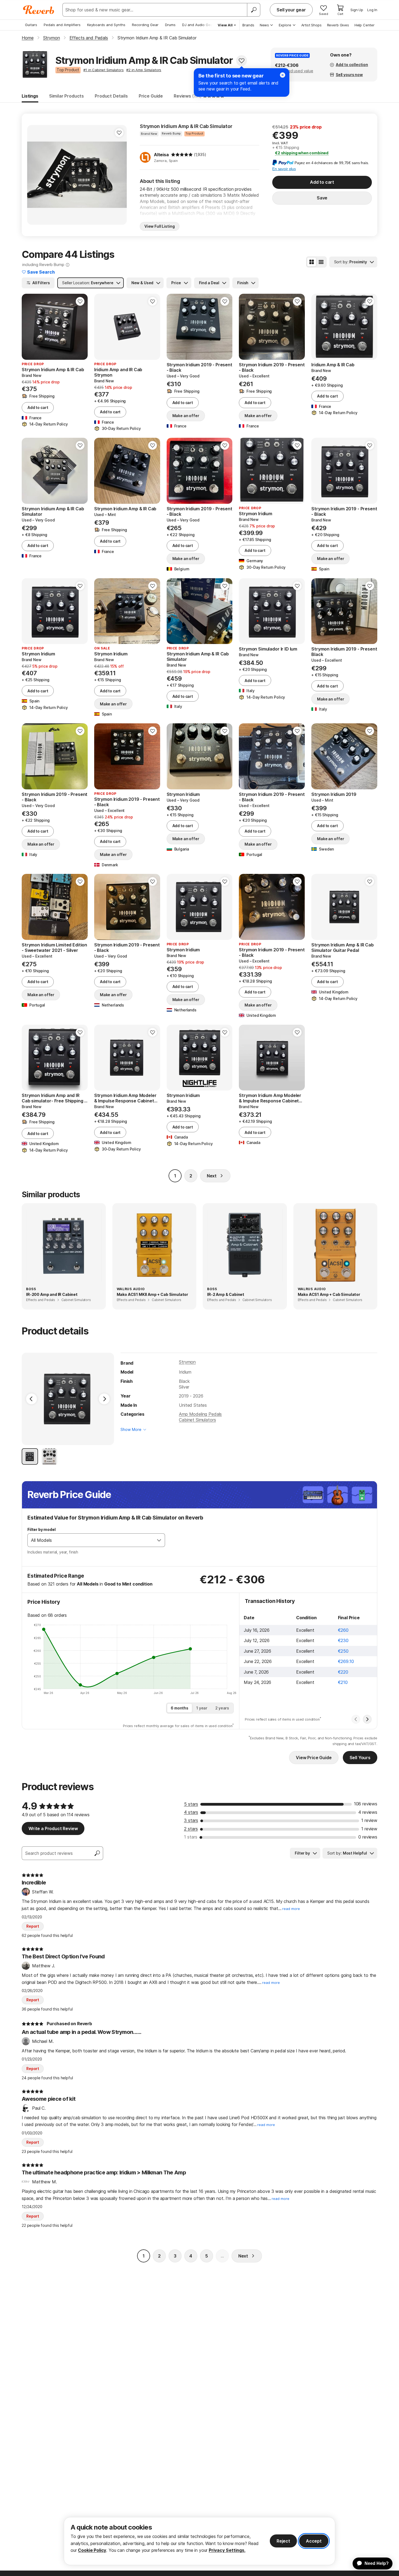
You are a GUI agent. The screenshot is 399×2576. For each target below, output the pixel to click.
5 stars (191, 1804)
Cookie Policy (92, 2550)
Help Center (365, 25)
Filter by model (42, 1529)
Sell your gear (291, 10)
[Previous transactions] (356, 1719)
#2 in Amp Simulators (144, 70)
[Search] (254, 10)
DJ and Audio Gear (198, 25)
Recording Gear (145, 25)
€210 (343, 1682)
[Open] (159, 1540)
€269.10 (346, 1661)
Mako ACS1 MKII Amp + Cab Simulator (153, 1294)
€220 (343, 1672)
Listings (30, 96)
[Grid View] (312, 262)
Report (33, 1926)
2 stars (191, 1829)
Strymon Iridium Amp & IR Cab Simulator (186, 126)
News (264, 25)
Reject (283, 2541)
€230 (343, 1640)
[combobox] (91, 1540)
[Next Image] (104, 1399)
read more (291, 1909)
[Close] (283, 75)
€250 (343, 1651)
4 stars (191, 1812)
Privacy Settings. (227, 2550)
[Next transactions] (367, 1719)
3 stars (191, 1820)
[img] (182, 155)
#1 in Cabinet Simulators (103, 70)
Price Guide (151, 96)
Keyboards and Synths (106, 25)
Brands (248, 25)
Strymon (187, 1362)
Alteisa (161, 155)
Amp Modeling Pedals (200, 1414)
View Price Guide (314, 1758)
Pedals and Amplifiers (62, 25)
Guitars (31, 25)
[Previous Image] (31, 1399)
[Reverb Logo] (39, 10)
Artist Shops (311, 25)
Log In (372, 10)
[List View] (321, 262)
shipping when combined (302, 153)
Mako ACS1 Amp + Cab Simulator (329, 1294)
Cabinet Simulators (197, 1420)
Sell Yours (360, 1758)
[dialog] (199, 2541)
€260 (343, 1630)
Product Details (111, 96)
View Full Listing (160, 226)
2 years (222, 1708)
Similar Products (66, 96)
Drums (170, 25)
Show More (131, 1429)
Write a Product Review (53, 1828)
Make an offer (186, 416)
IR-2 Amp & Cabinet (226, 1294)
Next (212, 1176)
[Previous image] (35, 175)
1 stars (191, 1837)
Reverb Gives (338, 25)
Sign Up (357, 10)
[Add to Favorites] (242, 61)
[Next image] (119, 175)
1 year (202, 1708)
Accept (314, 2541)
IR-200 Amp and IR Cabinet (52, 1294)
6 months (180, 1708)
